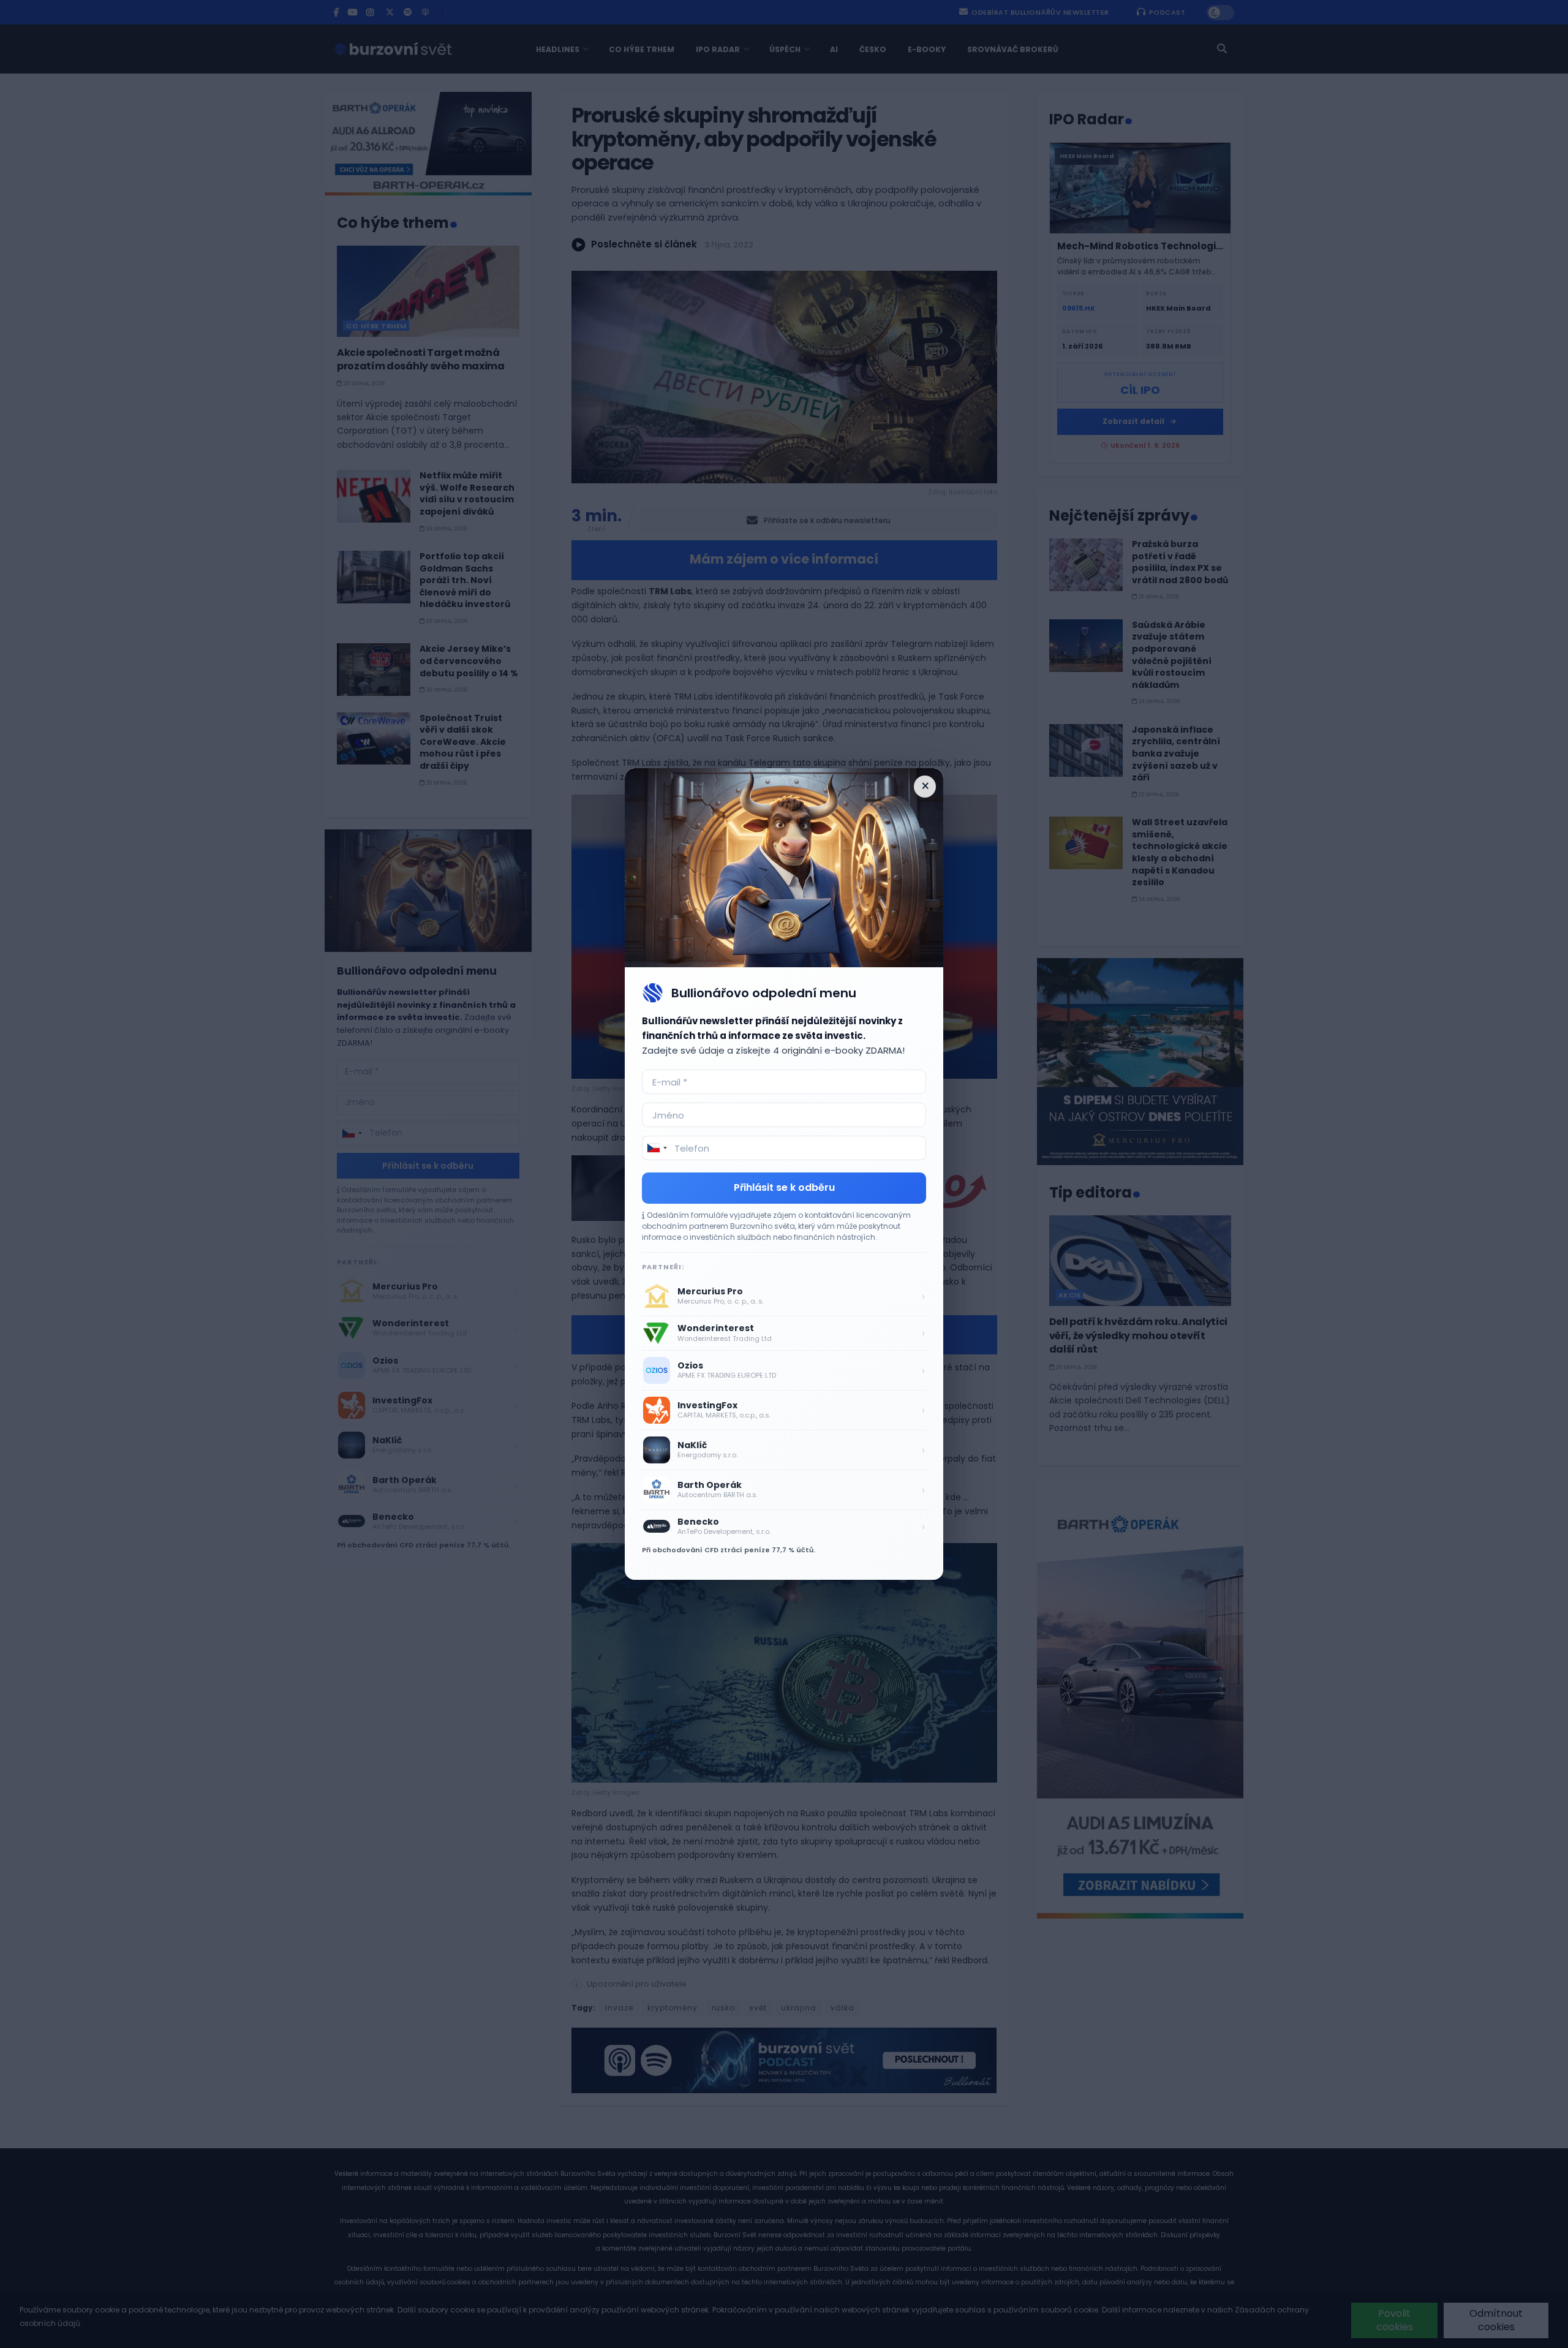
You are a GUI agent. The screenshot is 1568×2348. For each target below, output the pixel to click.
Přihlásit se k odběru (784, 1187)
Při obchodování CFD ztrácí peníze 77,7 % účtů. (729, 1550)
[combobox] (657, 1148)
